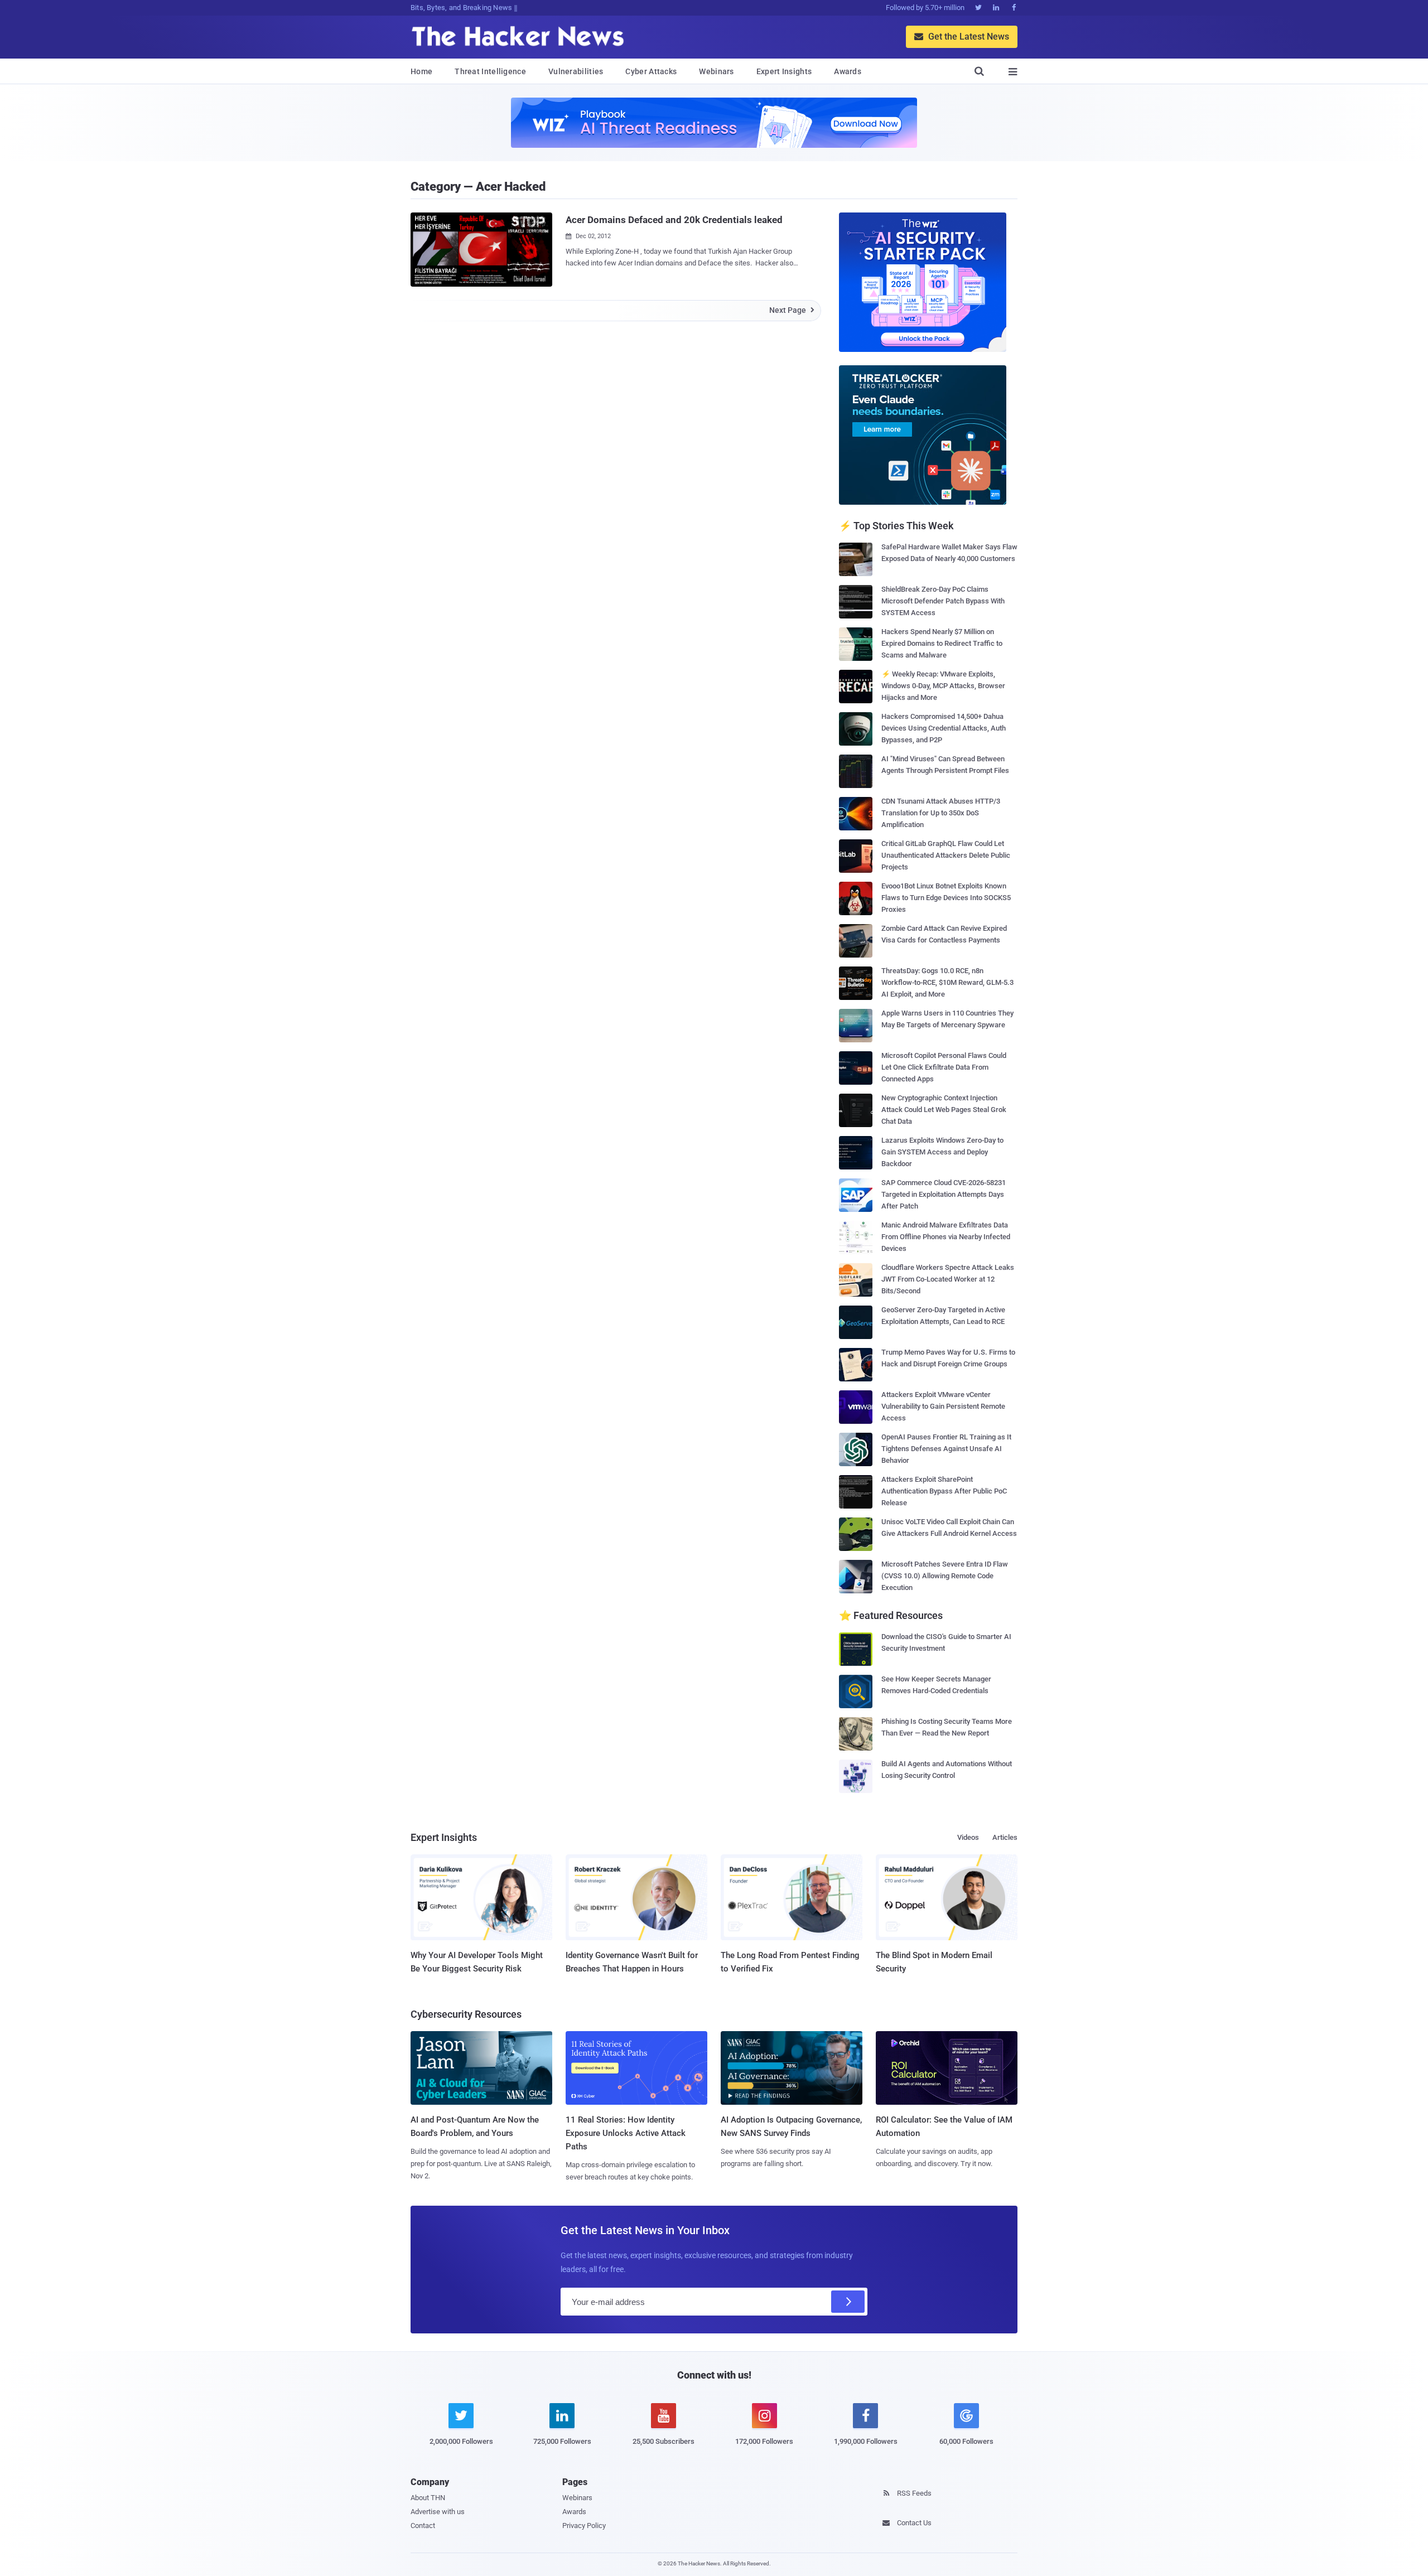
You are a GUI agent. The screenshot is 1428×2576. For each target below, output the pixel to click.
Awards (848, 71)
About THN (428, 2498)
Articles (1005, 1837)
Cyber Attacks (651, 71)
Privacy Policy (584, 2526)
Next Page (792, 310)
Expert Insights (784, 71)
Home (421, 71)
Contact (423, 2526)
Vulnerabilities (576, 71)
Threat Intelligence (490, 71)
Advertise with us (438, 2512)
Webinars (716, 71)
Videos (968, 1837)
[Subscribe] (848, 2302)
